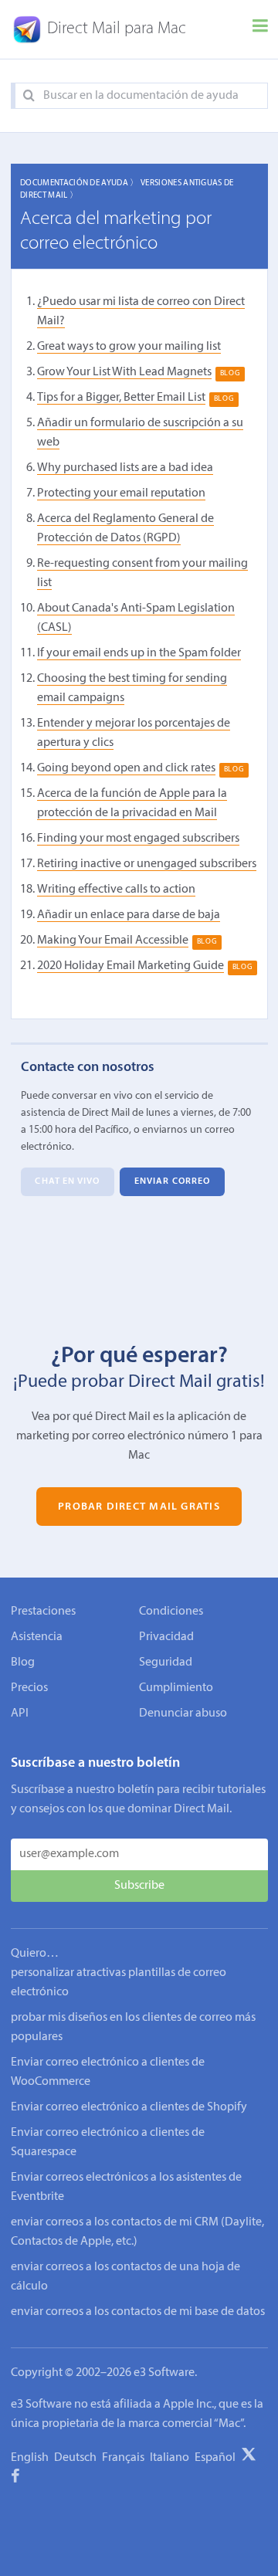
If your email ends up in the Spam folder (139, 653)
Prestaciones (43, 1612)
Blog (23, 1663)
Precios (29, 1688)
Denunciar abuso (183, 1713)
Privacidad (166, 1637)
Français (123, 2458)
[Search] (29, 96)
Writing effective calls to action (116, 890)
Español (215, 2458)
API (20, 1713)
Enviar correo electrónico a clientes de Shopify (129, 2107)
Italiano (170, 2458)
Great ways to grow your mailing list (129, 347)
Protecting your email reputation (121, 493)
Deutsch (75, 2458)
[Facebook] (15, 2479)
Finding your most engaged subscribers (138, 839)
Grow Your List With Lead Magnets (124, 372)
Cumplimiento (176, 1688)
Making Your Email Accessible (113, 941)
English (30, 2458)
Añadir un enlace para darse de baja (129, 915)
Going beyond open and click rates (126, 768)
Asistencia (37, 1637)
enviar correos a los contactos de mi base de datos (138, 2312)
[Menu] (260, 29)
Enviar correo (172, 1182)
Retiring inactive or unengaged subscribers (147, 864)
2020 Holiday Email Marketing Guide (131, 966)
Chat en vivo (67, 1182)
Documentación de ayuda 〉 (80, 183)
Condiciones (171, 1612)
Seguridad (166, 1663)
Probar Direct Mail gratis (139, 1506)
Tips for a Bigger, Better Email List (121, 398)
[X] (249, 2457)
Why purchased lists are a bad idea (125, 468)
